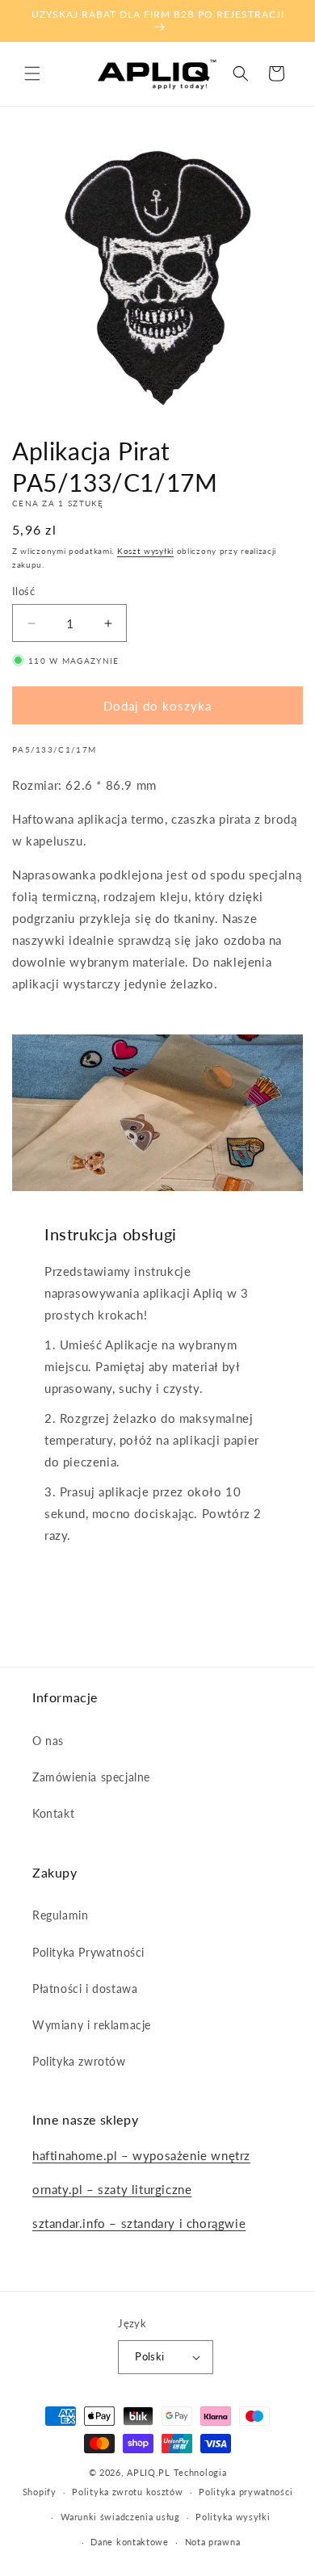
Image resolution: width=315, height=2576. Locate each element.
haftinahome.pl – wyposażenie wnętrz (141, 2155)
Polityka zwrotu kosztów (127, 2492)
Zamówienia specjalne (91, 1777)
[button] (32, 73)
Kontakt (53, 1813)
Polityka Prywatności (88, 1952)
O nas (48, 1741)
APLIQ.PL (150, 2472)
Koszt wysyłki (145, 551)
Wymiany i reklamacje (92, 2025)
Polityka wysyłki (233, 2517)
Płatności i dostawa (85, 1989)
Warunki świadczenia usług (120, 2517)
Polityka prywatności (246, 2492)
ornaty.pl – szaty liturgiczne (112, 2189)
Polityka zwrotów (79, 2061)
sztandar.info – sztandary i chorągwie (139, 2223)
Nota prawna (213, 2542)
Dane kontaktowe (130, 2542)
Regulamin (60, 1915)
